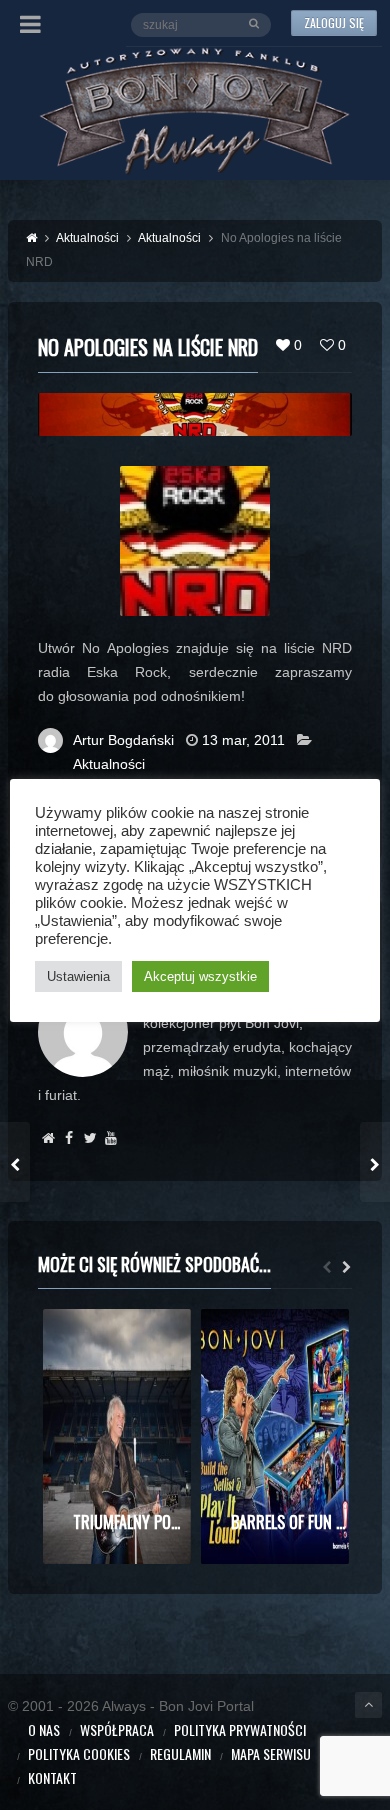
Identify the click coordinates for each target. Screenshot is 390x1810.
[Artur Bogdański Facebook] (69, 1138)
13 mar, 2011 (243, 740)
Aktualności (109, 764)
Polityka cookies (79, 1753)
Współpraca (117, 1729)
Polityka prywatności (240, 1729)
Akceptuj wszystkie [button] (200, 976)
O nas (44, 1729)
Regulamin (180, 1753)
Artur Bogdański (123, 740)
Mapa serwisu (271, 1753)
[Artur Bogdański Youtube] (111, 1138)
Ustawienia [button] (78, 976)
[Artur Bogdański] (48, 1138)
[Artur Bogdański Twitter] (90, 1138)
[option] (117, 1436)
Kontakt (52, 1777)
